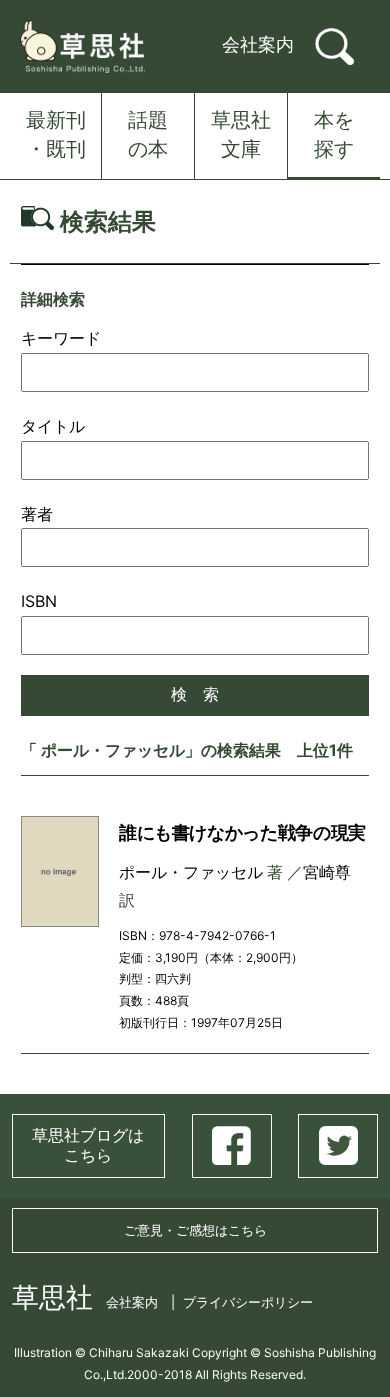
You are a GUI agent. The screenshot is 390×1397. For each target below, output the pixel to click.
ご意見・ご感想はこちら (195, 1230)
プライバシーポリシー (248, 1302)
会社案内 (258, 44)
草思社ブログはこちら (88, 1144)
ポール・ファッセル (191, 872)
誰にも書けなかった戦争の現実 (242, 832)
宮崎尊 (327, 872)
